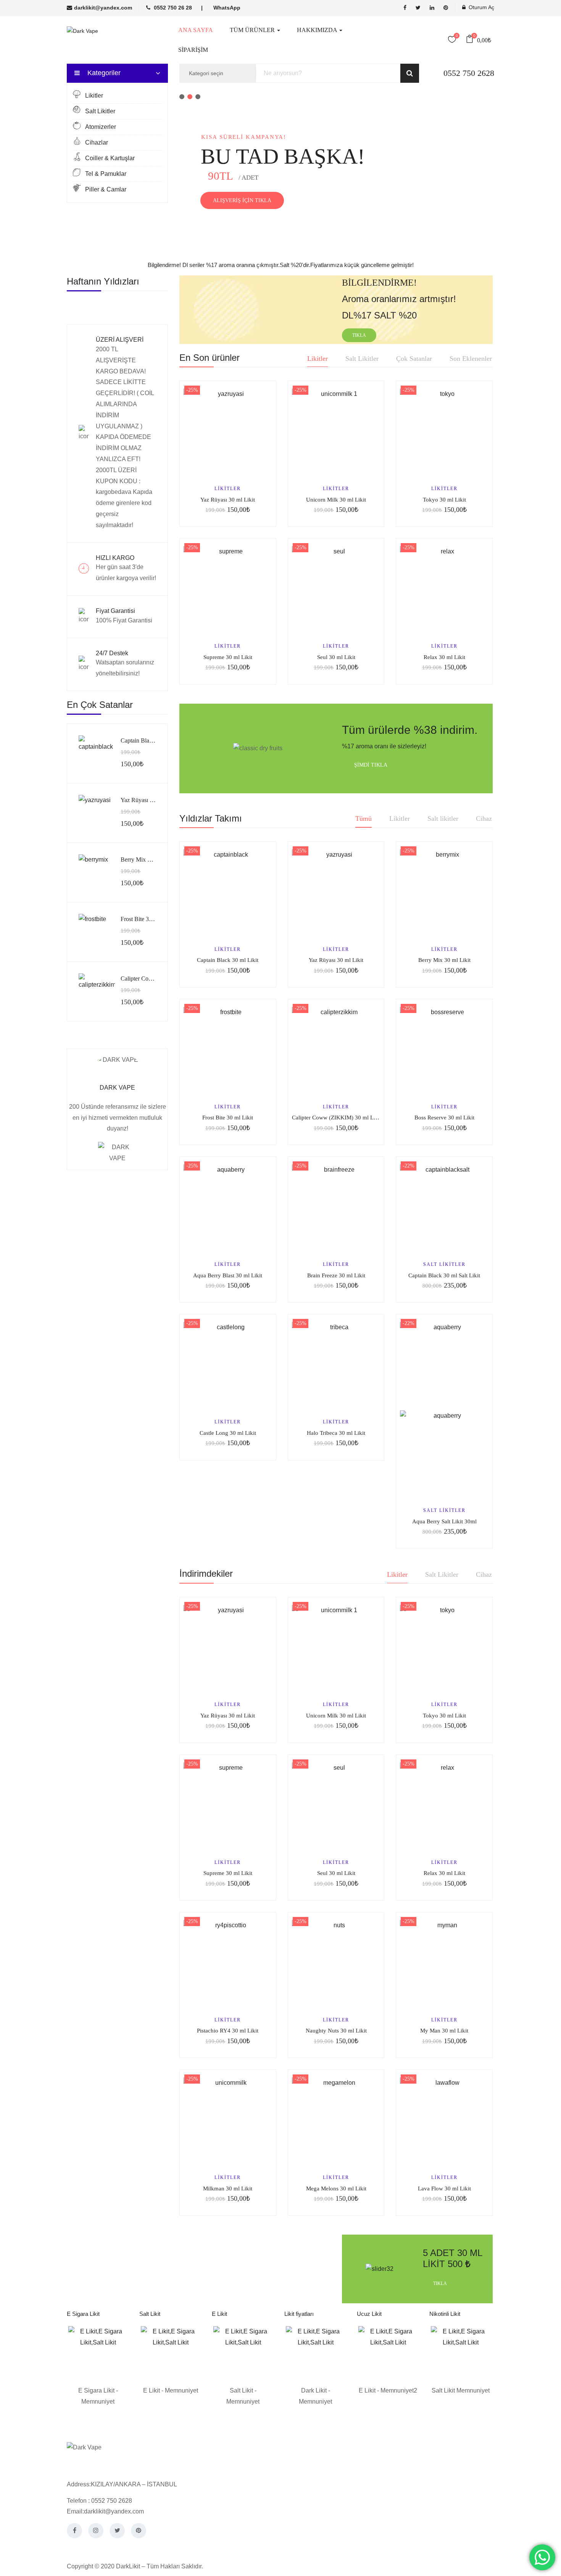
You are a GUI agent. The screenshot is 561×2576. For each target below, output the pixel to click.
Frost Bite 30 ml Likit (147, 919)
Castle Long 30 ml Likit (228, 1433)
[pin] (446, 8)
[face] (405, 8)
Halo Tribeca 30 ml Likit (336, 1433)
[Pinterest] (139, 2531)
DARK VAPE (117, 1088)
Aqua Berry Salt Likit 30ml (444, 1521)
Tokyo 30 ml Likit (444, 500)
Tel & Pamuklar (106, 174)
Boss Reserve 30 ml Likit (444, 1118)
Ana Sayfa (196, 30)
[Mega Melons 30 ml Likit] (336, 2122)
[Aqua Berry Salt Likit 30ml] (444, 1410)
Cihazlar (97, 142)
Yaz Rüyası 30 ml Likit (148, 800)
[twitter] (418, 8)
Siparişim (193, 50)
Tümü (364, 818)
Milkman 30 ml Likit (228, 2188)
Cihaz (484, 818)
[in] (432, 8)
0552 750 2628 (469, 73)
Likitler (94, 96)
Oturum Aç (481, 7)
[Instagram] (96, 2531)
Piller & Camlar (106, 189)
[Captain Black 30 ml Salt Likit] (444, 1209)
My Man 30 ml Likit (444, 2031)
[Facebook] (74, 2531)
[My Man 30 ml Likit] (444, 1964)
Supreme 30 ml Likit (228, 657)
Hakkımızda (318, 30)
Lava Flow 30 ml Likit (444, 2188)
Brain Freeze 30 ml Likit (336, 1275)
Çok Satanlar (414, 359)
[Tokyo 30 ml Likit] (444, 433)
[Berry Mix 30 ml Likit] (97, 872)
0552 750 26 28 (173, 8)
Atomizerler (101, 127)
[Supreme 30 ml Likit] (228, 590)
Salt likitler (443, 818)
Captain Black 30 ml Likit (152, 740)
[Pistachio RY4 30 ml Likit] (228, 1964)
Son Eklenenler (471, 359)
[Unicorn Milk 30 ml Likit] (336, 433)
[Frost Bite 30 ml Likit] (97, 932)
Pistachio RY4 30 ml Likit (228, 2031)
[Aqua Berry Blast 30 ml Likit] (228, 1209)
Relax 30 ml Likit (444, 657)
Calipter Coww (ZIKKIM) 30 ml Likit (337, 1118)
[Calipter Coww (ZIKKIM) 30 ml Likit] (97, 991)
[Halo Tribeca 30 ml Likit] (336, 1366)
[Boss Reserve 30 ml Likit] (444, 1051)
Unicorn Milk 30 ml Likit (336, 500)
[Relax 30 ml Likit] (444, 590)
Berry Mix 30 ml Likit (147, 859)
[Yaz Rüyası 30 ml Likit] (97, 813)
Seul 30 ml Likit (336, 657)
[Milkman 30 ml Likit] (228, 2122)
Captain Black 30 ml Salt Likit (444, 1275)
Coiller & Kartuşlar (110, 158)
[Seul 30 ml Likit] (336, 590)
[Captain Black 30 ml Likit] (97, 753)
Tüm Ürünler (253, 30)
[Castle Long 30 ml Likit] (228, 1366)
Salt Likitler (100, 111)
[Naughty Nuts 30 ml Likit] (336, 1964)
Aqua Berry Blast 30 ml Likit (228, 1275)
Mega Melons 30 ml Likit (336, 2188)
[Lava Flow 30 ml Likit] (444, 2122)
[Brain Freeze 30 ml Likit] (336, 1209)
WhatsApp (227, 8)
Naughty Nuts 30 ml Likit (336, 2031)
